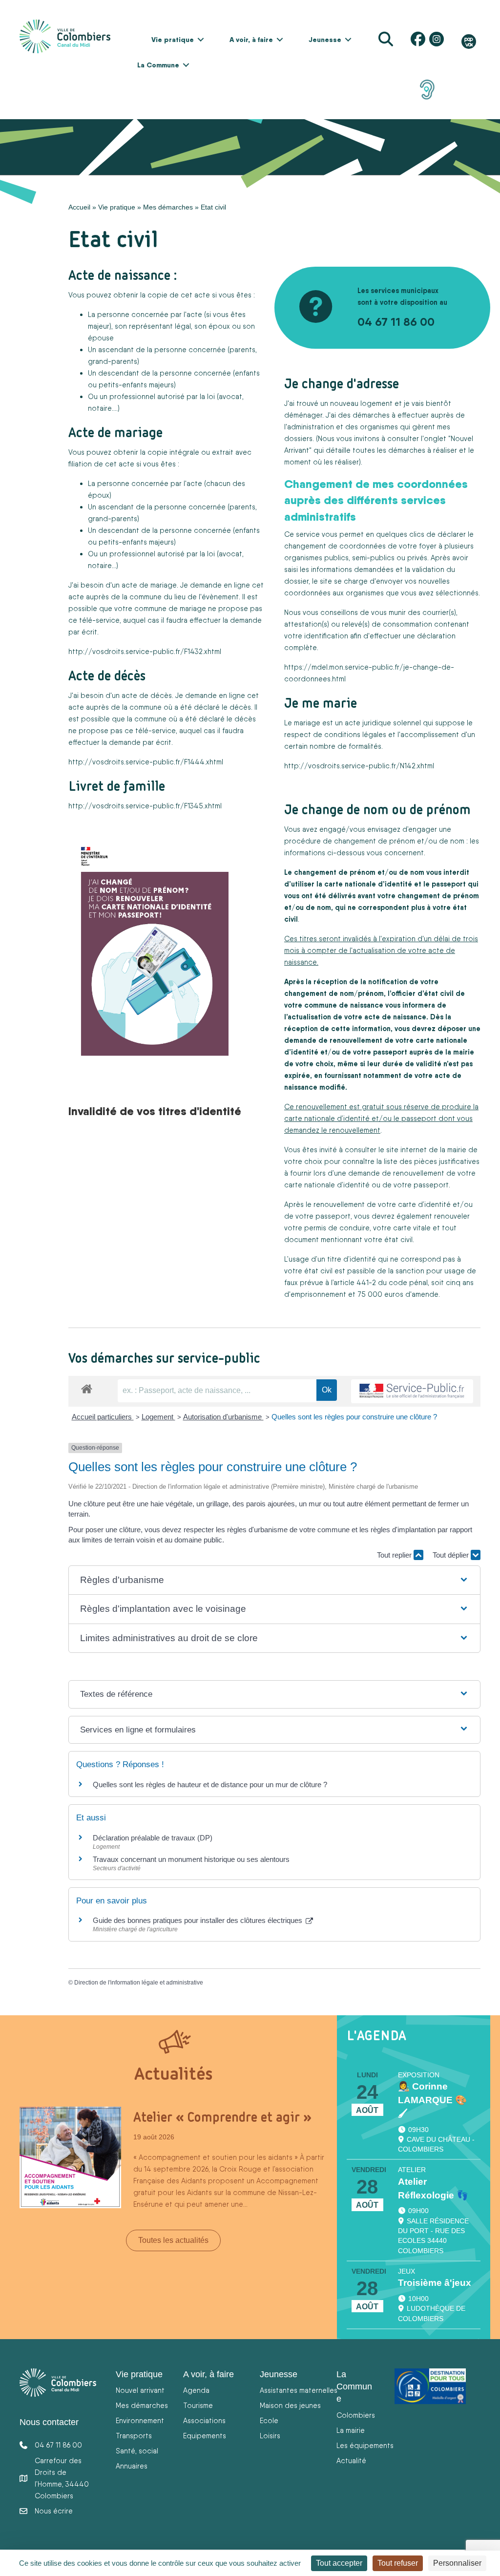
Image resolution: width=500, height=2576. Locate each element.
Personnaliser (457, 2563)
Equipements (205, 2436)
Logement (158, 1417)
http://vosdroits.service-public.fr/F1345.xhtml (145, 806)
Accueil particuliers (103, 1417)
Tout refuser (398, 2563)
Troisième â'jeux (435, 2283)
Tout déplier (452, 1555)
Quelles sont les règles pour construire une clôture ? (354, 1417)
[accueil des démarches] (87, 1387)
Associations (204, 2420)
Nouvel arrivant (140, 2390)
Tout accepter (339, 2563)
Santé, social (137, 2451)
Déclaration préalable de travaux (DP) (153, 1838)
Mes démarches (168, 207)
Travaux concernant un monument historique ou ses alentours (191, 1859)
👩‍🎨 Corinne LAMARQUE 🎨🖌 (432, 2100)
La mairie (351, 2430)
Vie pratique (173, 40)
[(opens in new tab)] (427, 89)
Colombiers (356, 2415)
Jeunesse (325, 40)
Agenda (196, 2390)
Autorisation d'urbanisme (223, 1417)
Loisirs (270, 2436)
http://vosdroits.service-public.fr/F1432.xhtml (145, 651)
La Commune (158, 65)
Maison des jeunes (290, 2405)
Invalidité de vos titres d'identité (155, 1111)
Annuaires (132, 2466)
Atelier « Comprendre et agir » (222, 2117)
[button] (201, 40)
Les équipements (365, 2445)
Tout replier (395, 1555)
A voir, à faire (251, 40)
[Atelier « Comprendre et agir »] (70, 2156)
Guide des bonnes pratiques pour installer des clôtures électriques (198, 1920)
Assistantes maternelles (299, 2390)
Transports (134, 2436)
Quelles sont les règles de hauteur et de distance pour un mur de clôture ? (210, 1784)
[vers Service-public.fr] (412, 1391)
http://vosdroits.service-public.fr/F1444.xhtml (146, 762)
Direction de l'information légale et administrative (139, 1983)
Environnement (140, 2420)
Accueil (79, 207)
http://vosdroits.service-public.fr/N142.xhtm (358, 766)
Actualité (351, 2460)
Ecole (269, 2420)
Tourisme (198, 2405)
